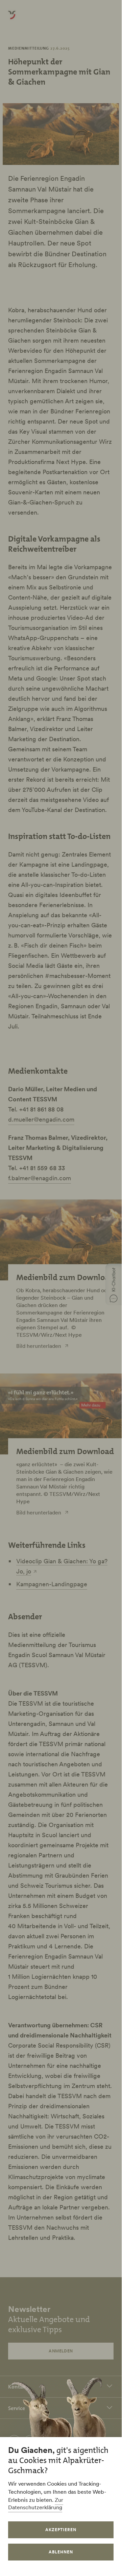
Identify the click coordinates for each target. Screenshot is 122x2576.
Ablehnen (61, 2552)
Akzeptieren (61, 2530)
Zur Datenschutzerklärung (36, 2503)
